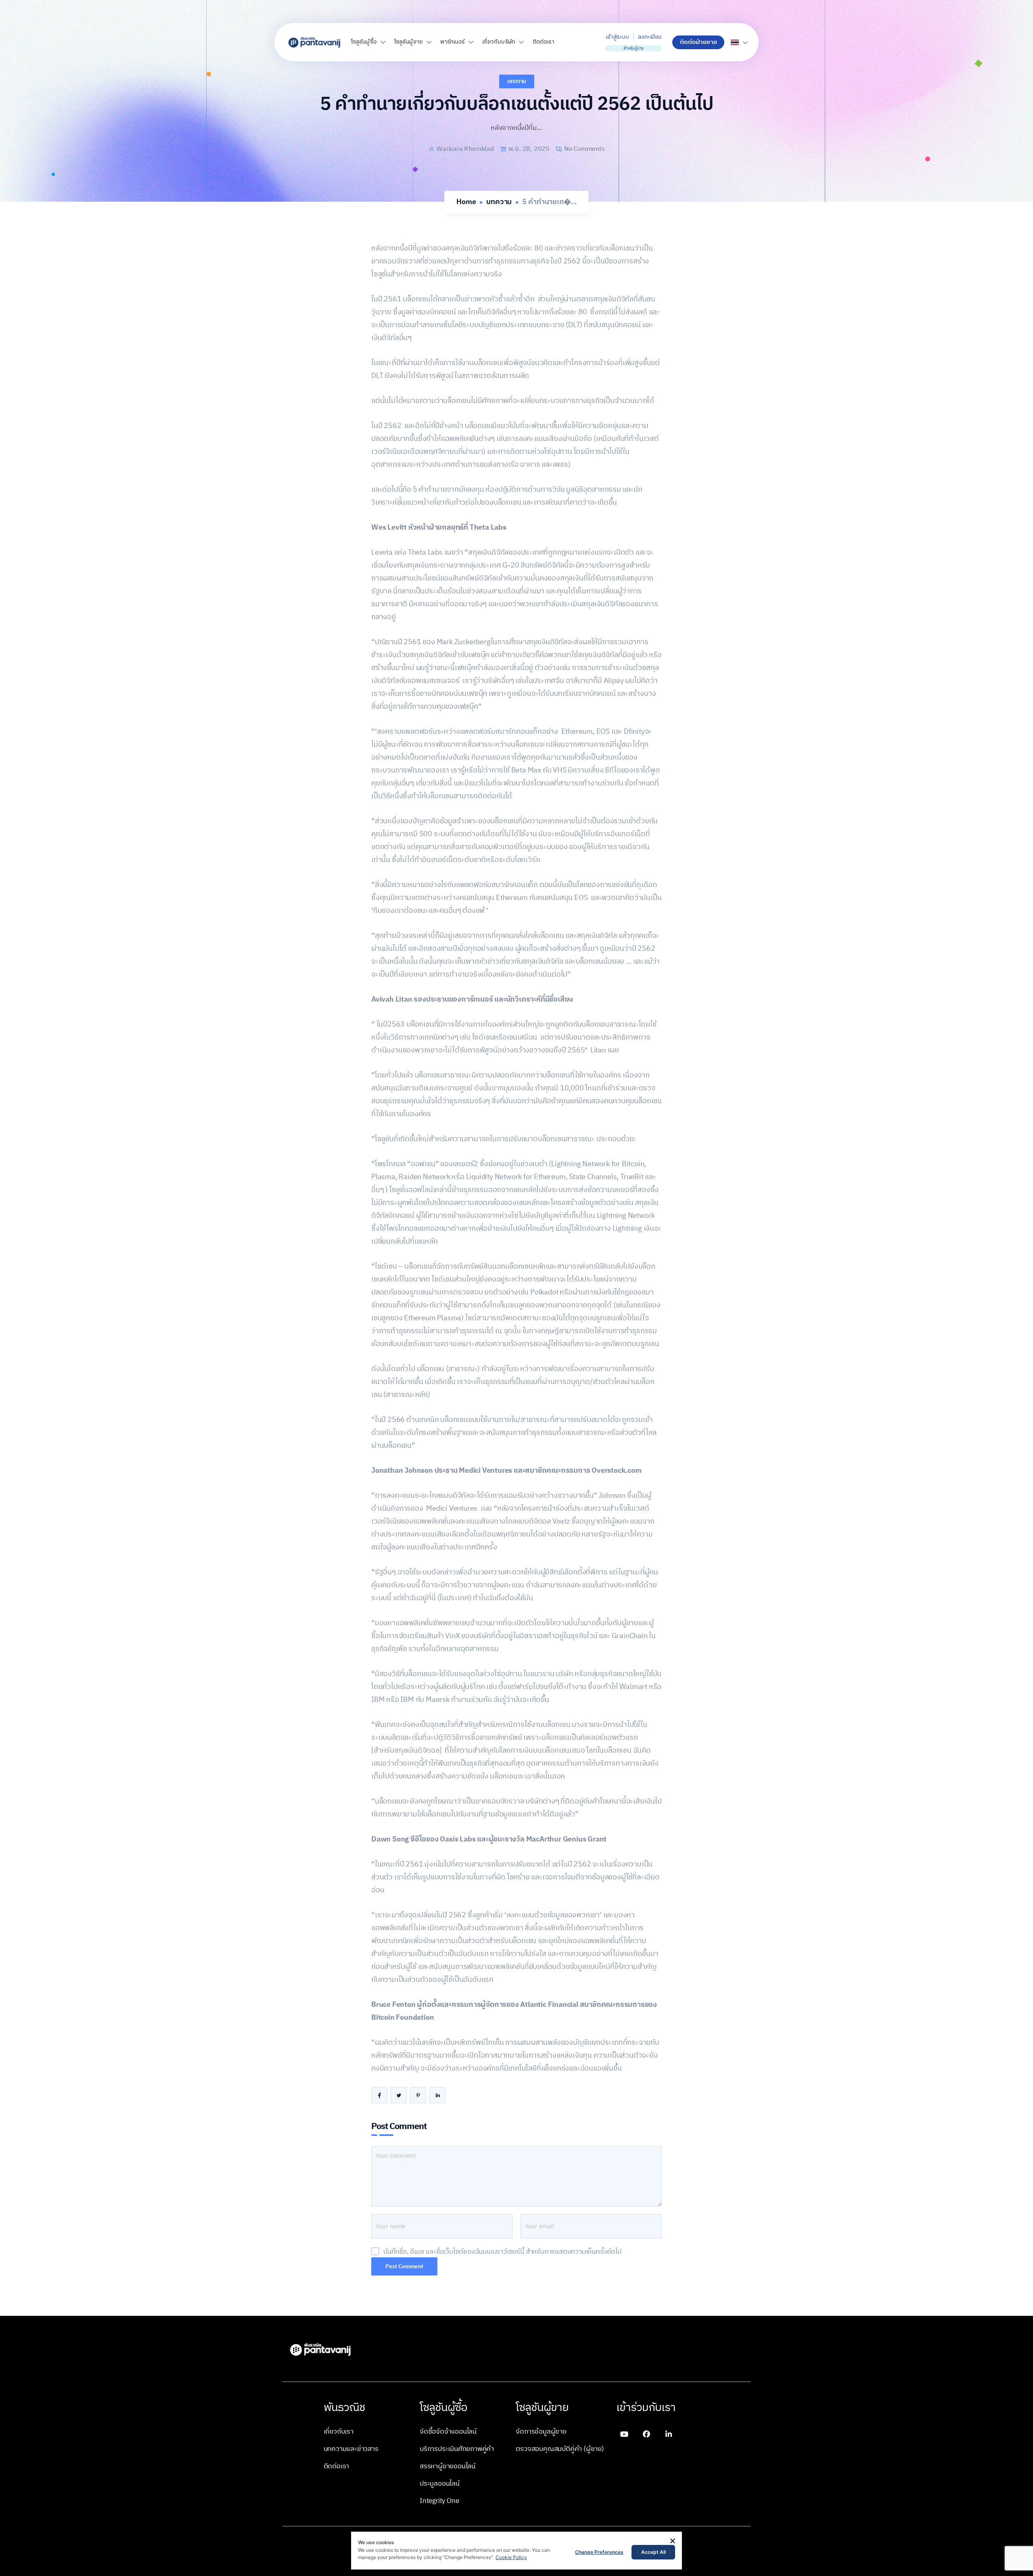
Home (466, 202)
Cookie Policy (511, 2557)
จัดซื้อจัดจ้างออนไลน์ (448, 2432)
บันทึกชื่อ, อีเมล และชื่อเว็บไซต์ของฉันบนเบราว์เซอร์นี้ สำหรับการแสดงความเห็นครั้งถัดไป (502, 2252)
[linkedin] (669, 2434)
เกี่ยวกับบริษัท (499, 42)
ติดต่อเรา (544, 42)
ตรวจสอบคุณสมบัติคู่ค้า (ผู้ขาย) (560, 2449)
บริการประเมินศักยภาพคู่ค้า (457, 2449)
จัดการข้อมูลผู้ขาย (541, 2432)
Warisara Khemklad (465, 149)
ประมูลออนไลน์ (440, 2484)
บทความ (517, 81)
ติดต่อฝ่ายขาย (698, 42)
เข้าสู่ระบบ (617, 37)
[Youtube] (624, 2434)
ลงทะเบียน (649, 37)
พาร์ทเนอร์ (452, 42)
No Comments (584, 149)
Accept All (653, 2552)
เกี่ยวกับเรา (339, 2432)
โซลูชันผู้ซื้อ (364, 42)
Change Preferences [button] (599, 2552)
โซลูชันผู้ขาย (408, 42)
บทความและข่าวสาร (351, 2449)
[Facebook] (646, 2434)
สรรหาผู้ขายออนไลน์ (447, 2466)
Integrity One (439, 2501)
